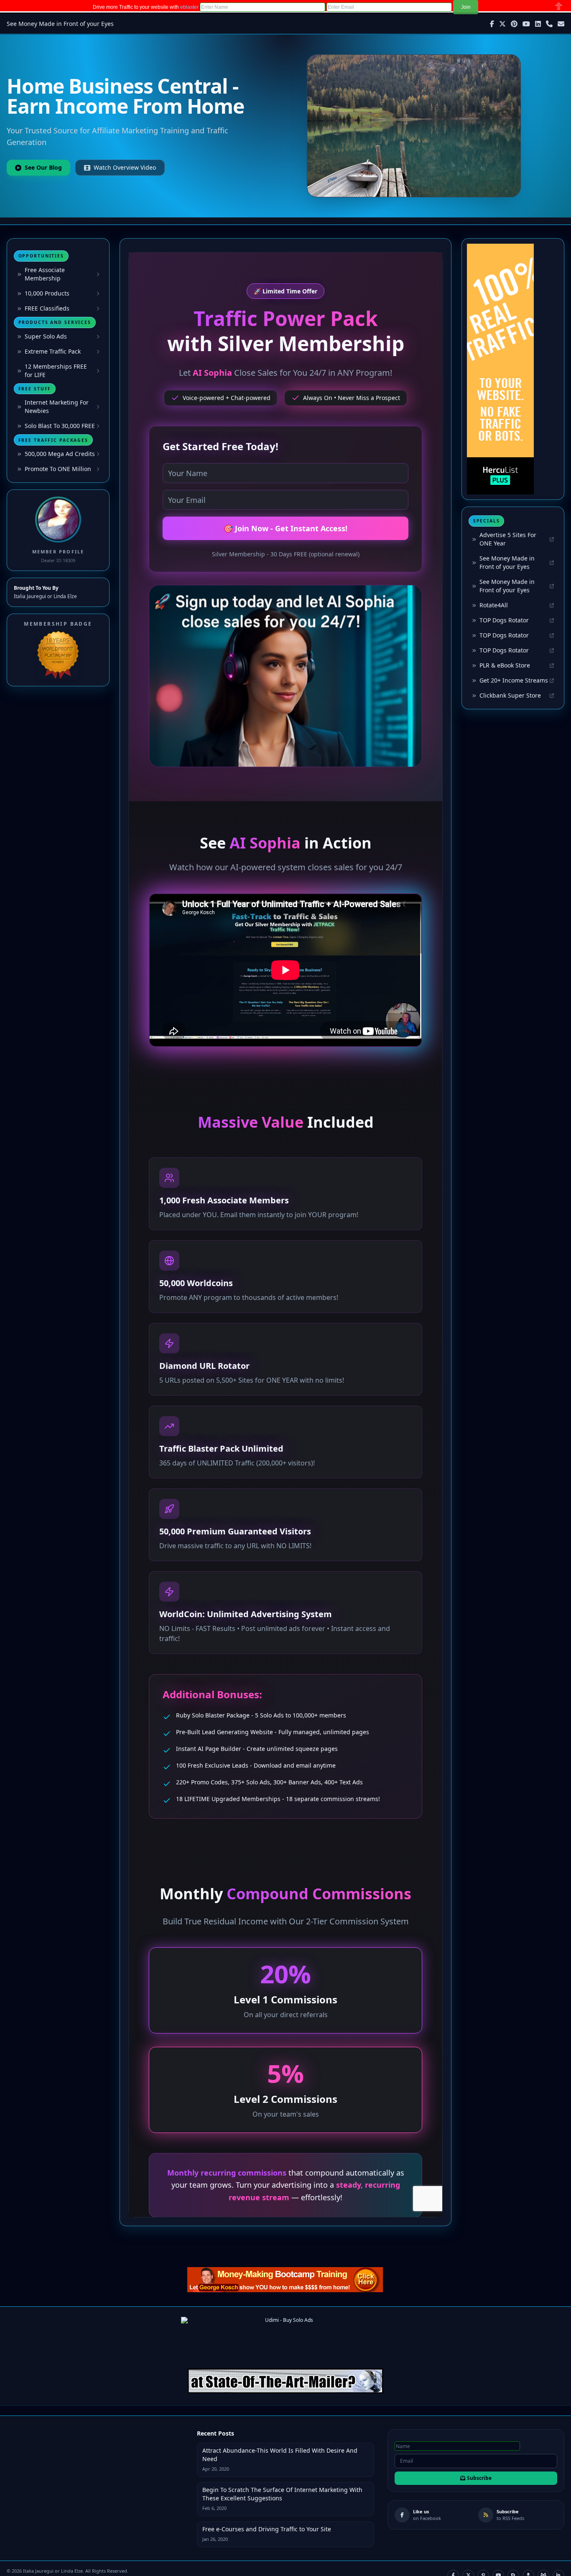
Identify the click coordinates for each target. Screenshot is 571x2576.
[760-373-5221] (549, 24)
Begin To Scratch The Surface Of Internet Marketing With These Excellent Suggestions (282, 2494)
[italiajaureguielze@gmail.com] (561, 24)
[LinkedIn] (538, 24)
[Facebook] (492, 24)
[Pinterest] (514, 24)
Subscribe (479, 2478)
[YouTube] (526, 24)
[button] (466, 7)
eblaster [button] (189, 7)
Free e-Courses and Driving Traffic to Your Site (267, 2529)
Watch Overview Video (125, 167)
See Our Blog (43, 167)
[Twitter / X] (502, 24)
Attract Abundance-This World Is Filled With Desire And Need (280, 2455)
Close (559, 6)
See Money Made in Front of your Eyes (60, 24)
